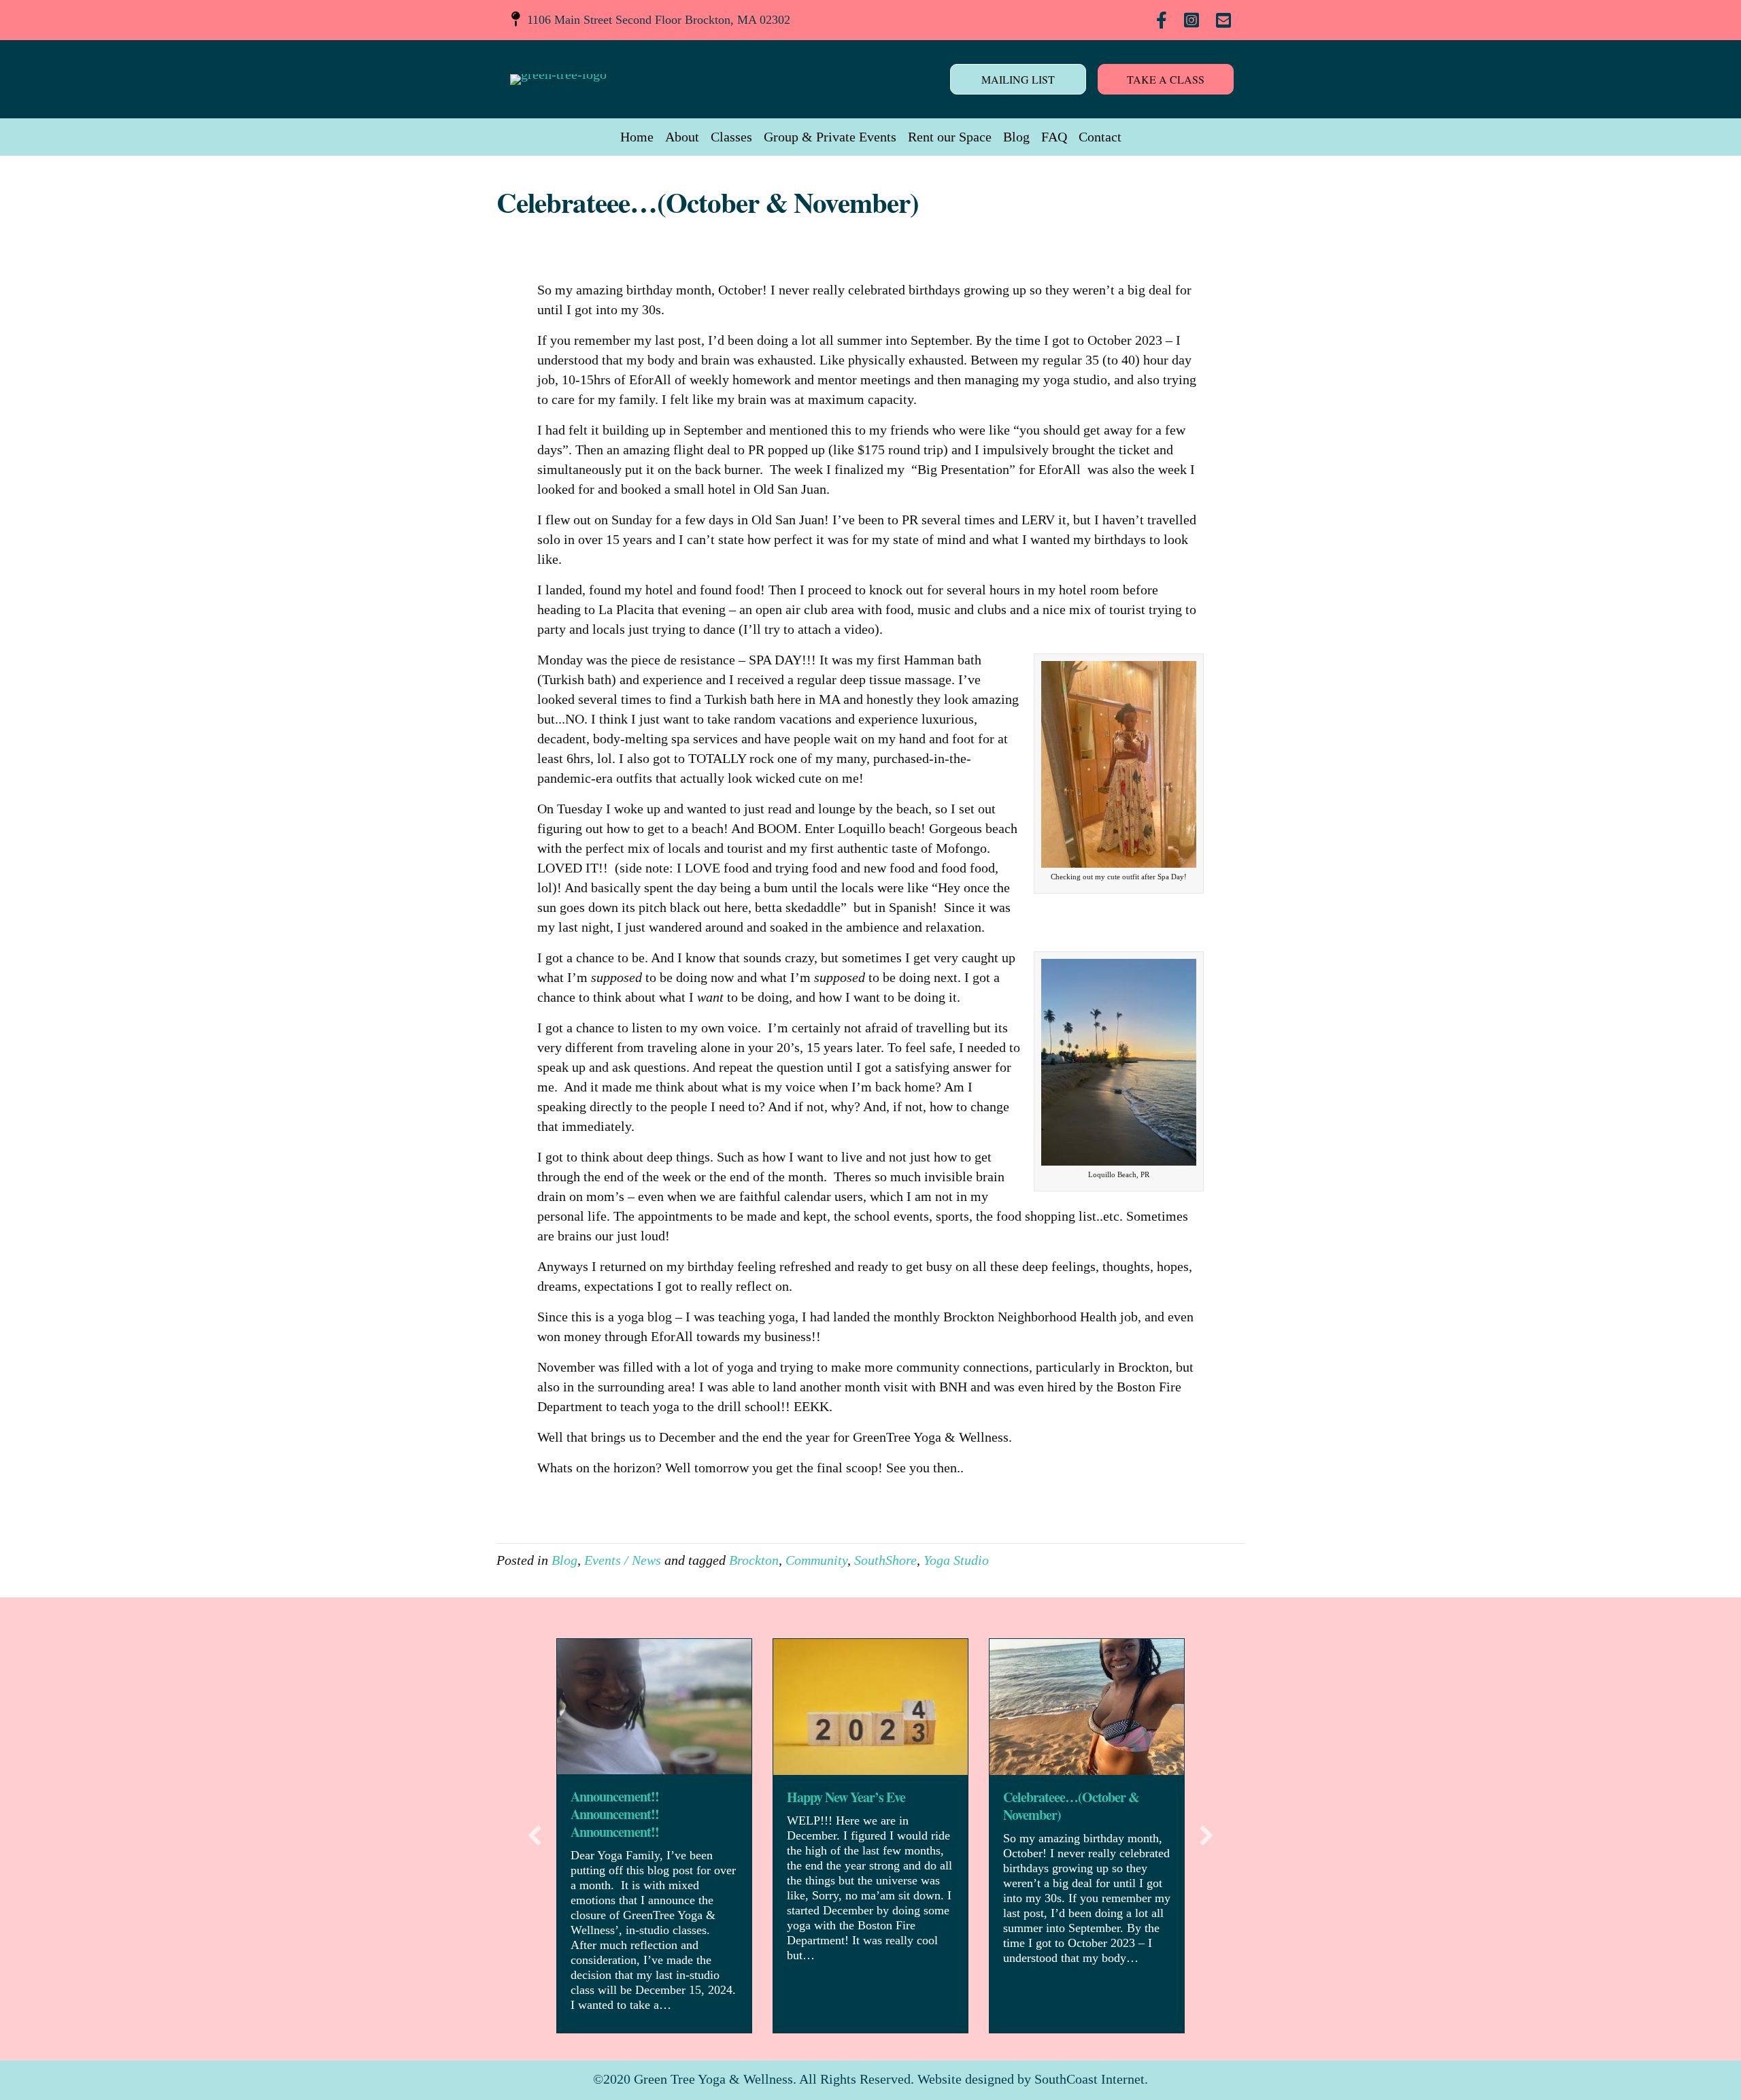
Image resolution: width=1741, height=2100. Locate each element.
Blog (1016, 137)
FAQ (1054, 137)
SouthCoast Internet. (1091, 2079)
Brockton (754, 1560)
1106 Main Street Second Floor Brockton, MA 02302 (659, 20)
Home (637, 137)
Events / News (623, 1560)
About (682, 137)
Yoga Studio (956, 1560)
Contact (1100, 137)
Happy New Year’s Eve (846, 1797)
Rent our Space (950, 137)
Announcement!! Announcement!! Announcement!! (615, 1814)
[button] (535, 1835)
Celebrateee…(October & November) (1071, 1806)
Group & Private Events (830, 137)
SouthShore (885, 1560)
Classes (731, 137)
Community (816, 1560)
